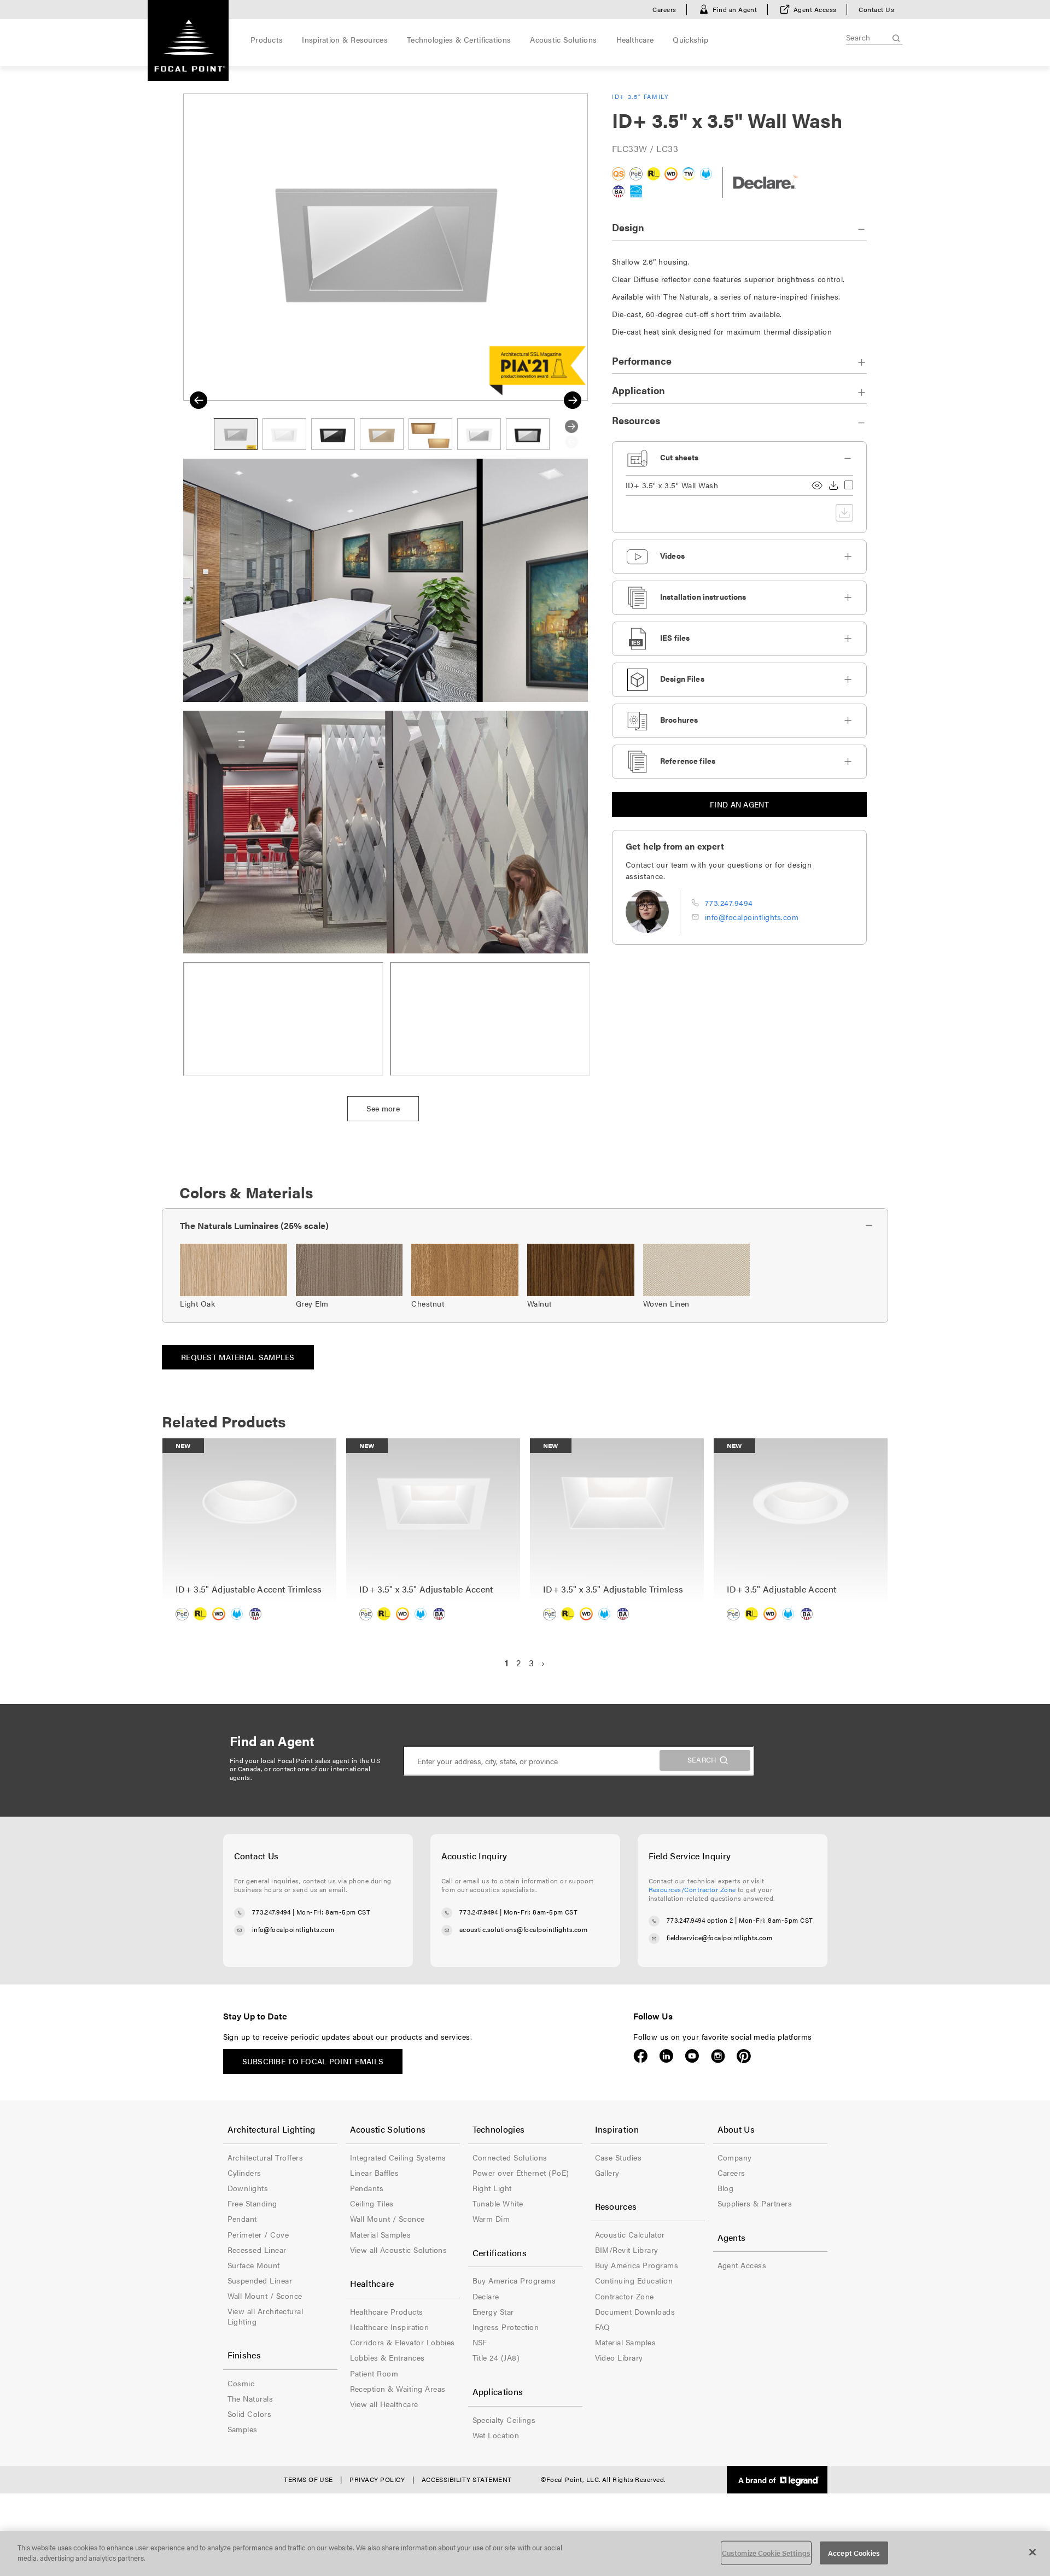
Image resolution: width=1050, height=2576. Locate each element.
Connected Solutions (510, 2157)
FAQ (603, 2327)
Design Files (682, 678)
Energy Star (493, 2311)
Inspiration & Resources (345, 39)
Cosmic (241, 2383)
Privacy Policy (377, 2479)
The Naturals (250, 2398)
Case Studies (619, 2157)
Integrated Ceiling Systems (398, 2157)
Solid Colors (250, 2414)
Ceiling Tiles (372, 2203)
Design (628, 227)
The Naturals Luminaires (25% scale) (254, 1225)
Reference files (688, 760)
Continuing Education (634, 2280)
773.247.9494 (729, 903)
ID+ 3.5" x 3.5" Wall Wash (672, 485)
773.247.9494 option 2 (700, 1920)
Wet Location (496, 2435)
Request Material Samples (238, 1357)
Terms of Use (308, 2479)
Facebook (641, 2056)
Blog (726, 2188)
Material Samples (381, 2234)
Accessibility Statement (467, 2479)
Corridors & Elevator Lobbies (402, 2342)
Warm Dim (491, 2218)
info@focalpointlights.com (752, 917)
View (817, 485)
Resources (636, 420)
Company (735, 2157)
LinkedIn (666, 2056)
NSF (480, 2342)
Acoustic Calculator (630, 2234)
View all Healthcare (384, 2404)
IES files (675, 637)
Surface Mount (254, 2265)
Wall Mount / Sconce (265, 2296)
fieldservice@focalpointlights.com (720, 1937)
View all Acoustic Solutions (399, 2250)
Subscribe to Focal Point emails (313, 2061)
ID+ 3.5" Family (641, 96)
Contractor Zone (625, 2296)
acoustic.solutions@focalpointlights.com (524, 1929)
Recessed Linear (257, 2250)
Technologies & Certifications (459, 39)
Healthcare (635, 39)
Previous (199, 400)
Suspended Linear (260, 2280)
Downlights (248, 2188)
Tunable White (498, 2203)
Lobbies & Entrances (387, 2357)
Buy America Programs (514, 2280)
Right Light (492, 2188)
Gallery (607, 2173)
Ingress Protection (506, 2327)
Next (573, 400)
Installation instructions (703, 596)
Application (638, 390)
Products (267, 39)
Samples (243, 2429)
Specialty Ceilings (504, 2420)
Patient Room (374, 2373)
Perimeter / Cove (258, 2234)
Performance (642, 361)
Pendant (242, 2218)
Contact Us (876, 9)
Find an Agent (735, 9)
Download (833, 485)
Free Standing (252, 2203)
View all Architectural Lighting (266, 2316)
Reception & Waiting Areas (398, 2388)
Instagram (718, 2056)
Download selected (844, 513)
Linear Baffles (375, 2173)
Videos (672, 555)
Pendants (367, 2188)
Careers (664, 9)
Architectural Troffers (266, 2157)
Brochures (679, 719)
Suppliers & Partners (755, 2203)
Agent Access (815, 9)
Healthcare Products (387, 2311)
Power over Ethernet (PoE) (521, 2173)
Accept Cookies (854, 2553)
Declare (486, 2296)
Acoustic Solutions (563, 39)
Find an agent (739, 804)
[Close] (1032, 2552)
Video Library (619, 2357)
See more (383, 1108)
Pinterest (743, 2056)
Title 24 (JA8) (496, 2357)
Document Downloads (635, 2311)
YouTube (692, 2056)
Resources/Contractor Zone (692, 1889)
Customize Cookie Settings (766, 2553)
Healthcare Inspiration (390, 2327)
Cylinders (244, 2173)
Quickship (690, 39)
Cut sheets (679, 457)
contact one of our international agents (300, 1773)
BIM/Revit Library (627, 2250)
